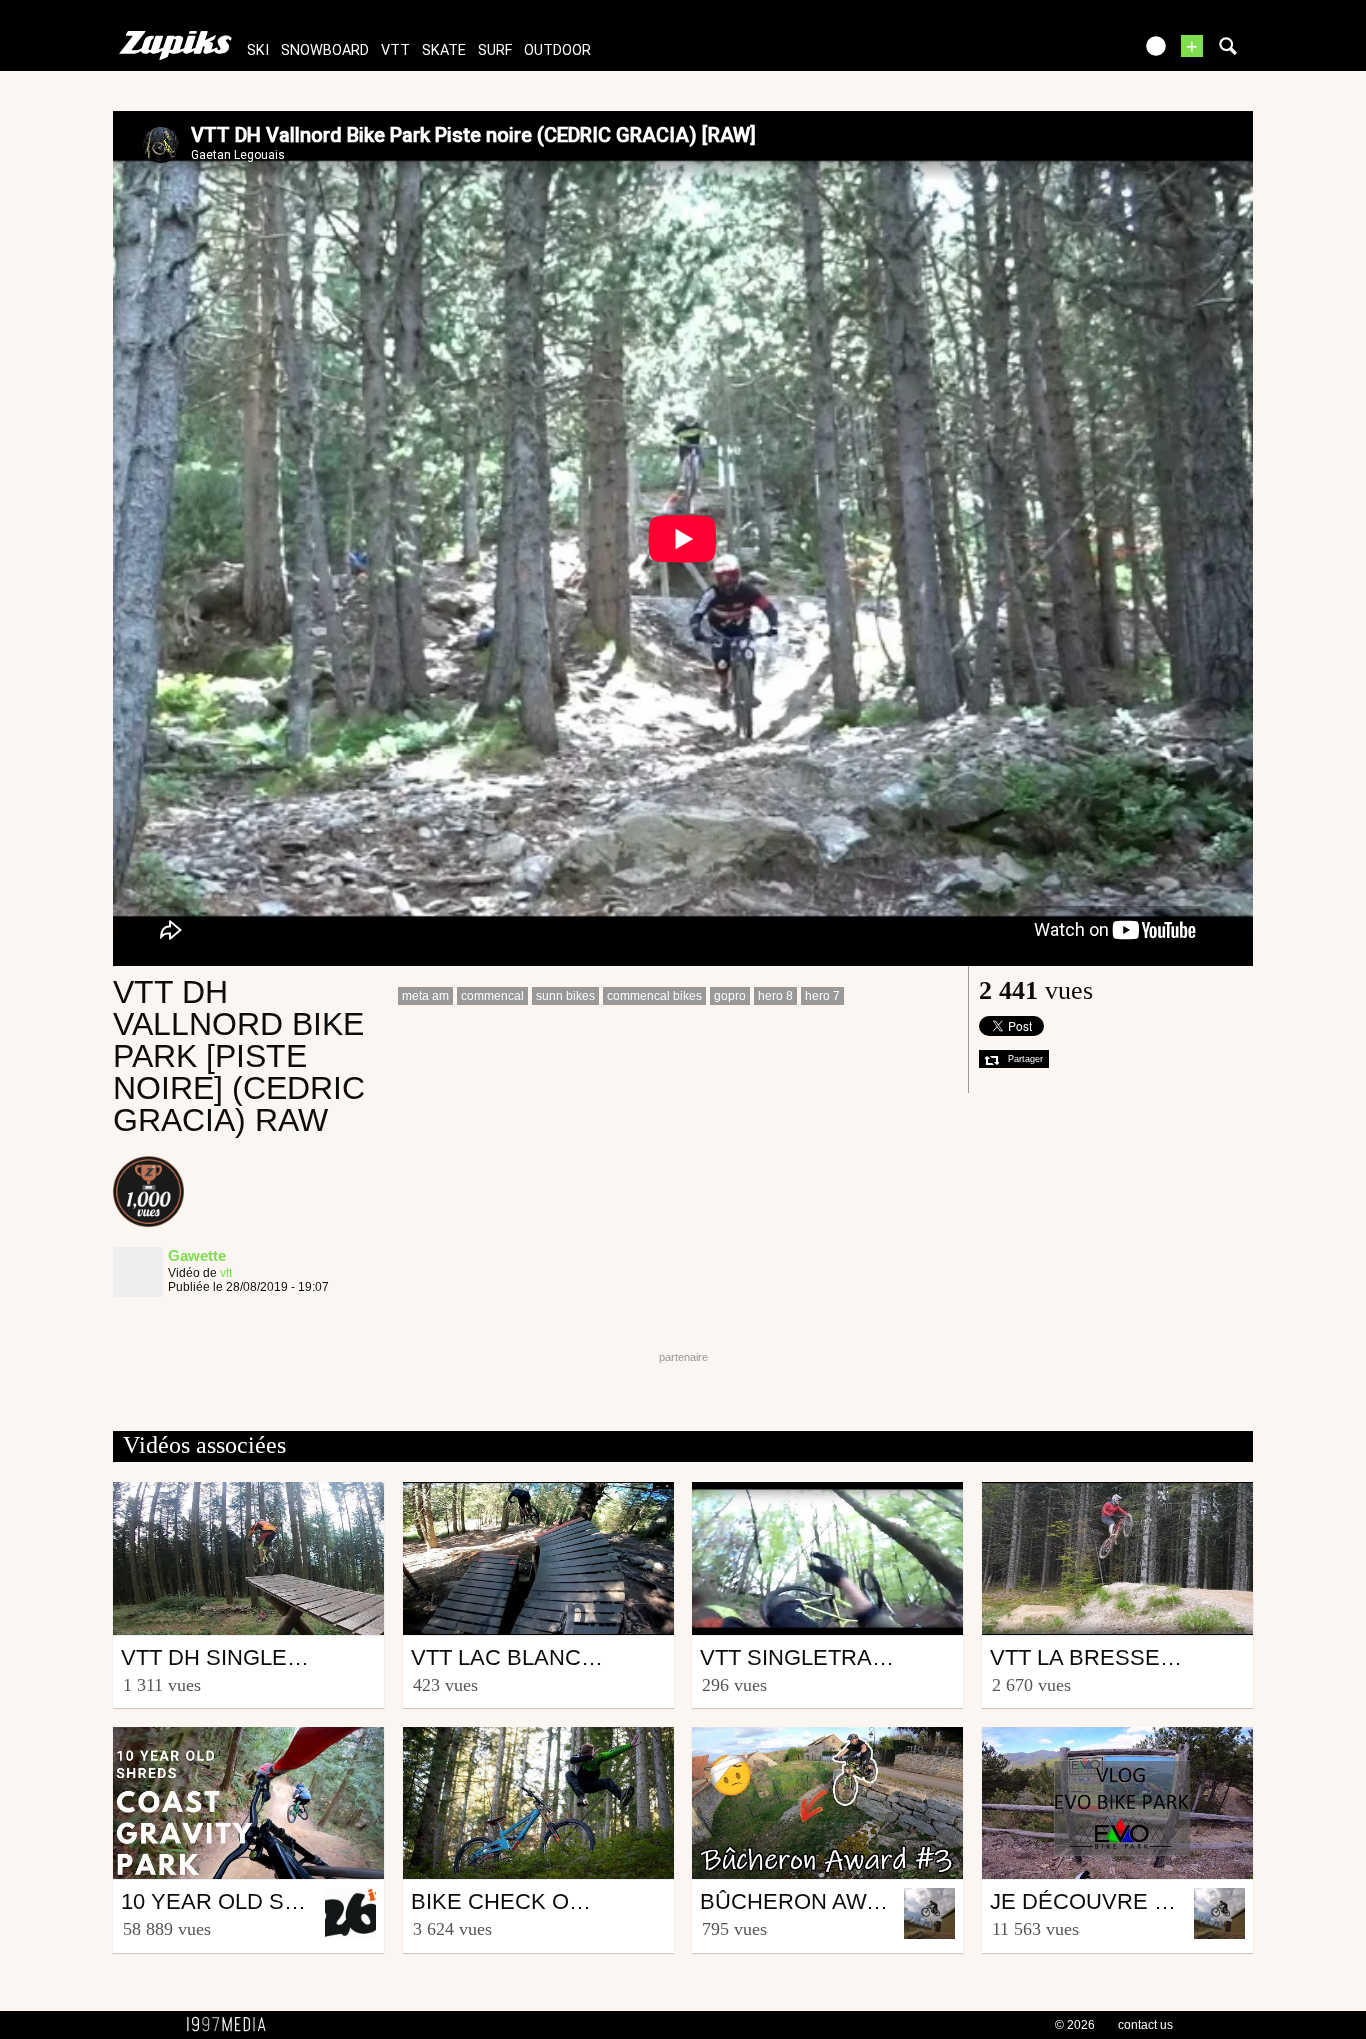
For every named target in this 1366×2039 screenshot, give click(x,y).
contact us (1145, 2025)
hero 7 (822, 996)
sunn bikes (565, 996)
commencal (492, 996)
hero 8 (775, 996)
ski (258, 50)
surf (495, 50)
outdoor (557, 50)
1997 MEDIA (232, 2025)
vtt (395, 50)
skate (444, 50)
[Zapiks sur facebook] (1075, 52)
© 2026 (1075, 2025)
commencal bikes (654, 996)
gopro (730, 996)
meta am (425, 996)
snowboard (325, 50)
